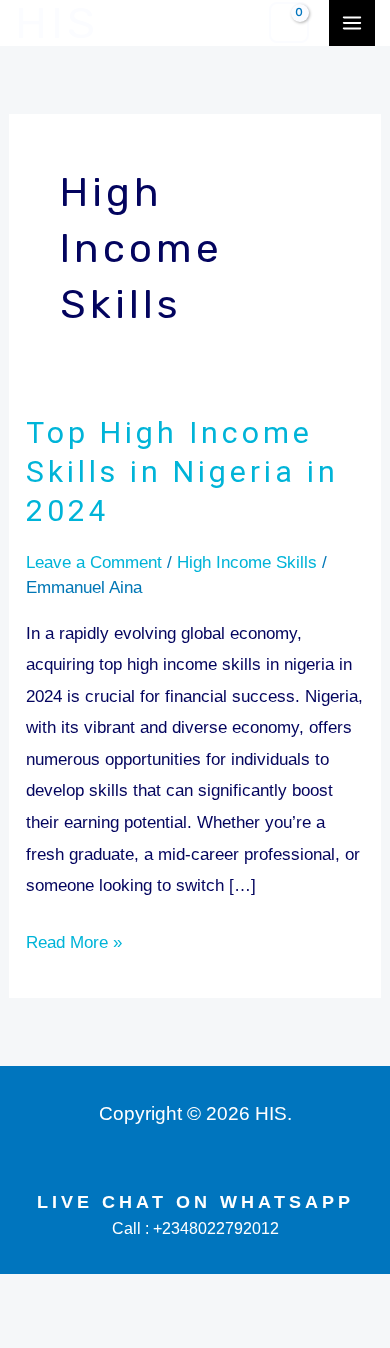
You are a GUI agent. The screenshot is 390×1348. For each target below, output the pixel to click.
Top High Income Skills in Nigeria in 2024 (182, 471)
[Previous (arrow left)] (28, 1332)
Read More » (74, 939)
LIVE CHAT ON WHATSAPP (195, 1202)
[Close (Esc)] (211, 1295)
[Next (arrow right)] (89, 1332)
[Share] (150, 1295)
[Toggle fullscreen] (89, 1295)
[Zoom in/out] (28, 1295)
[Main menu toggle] (352, 23)
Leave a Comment (94, 562)
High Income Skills (247, 562)
